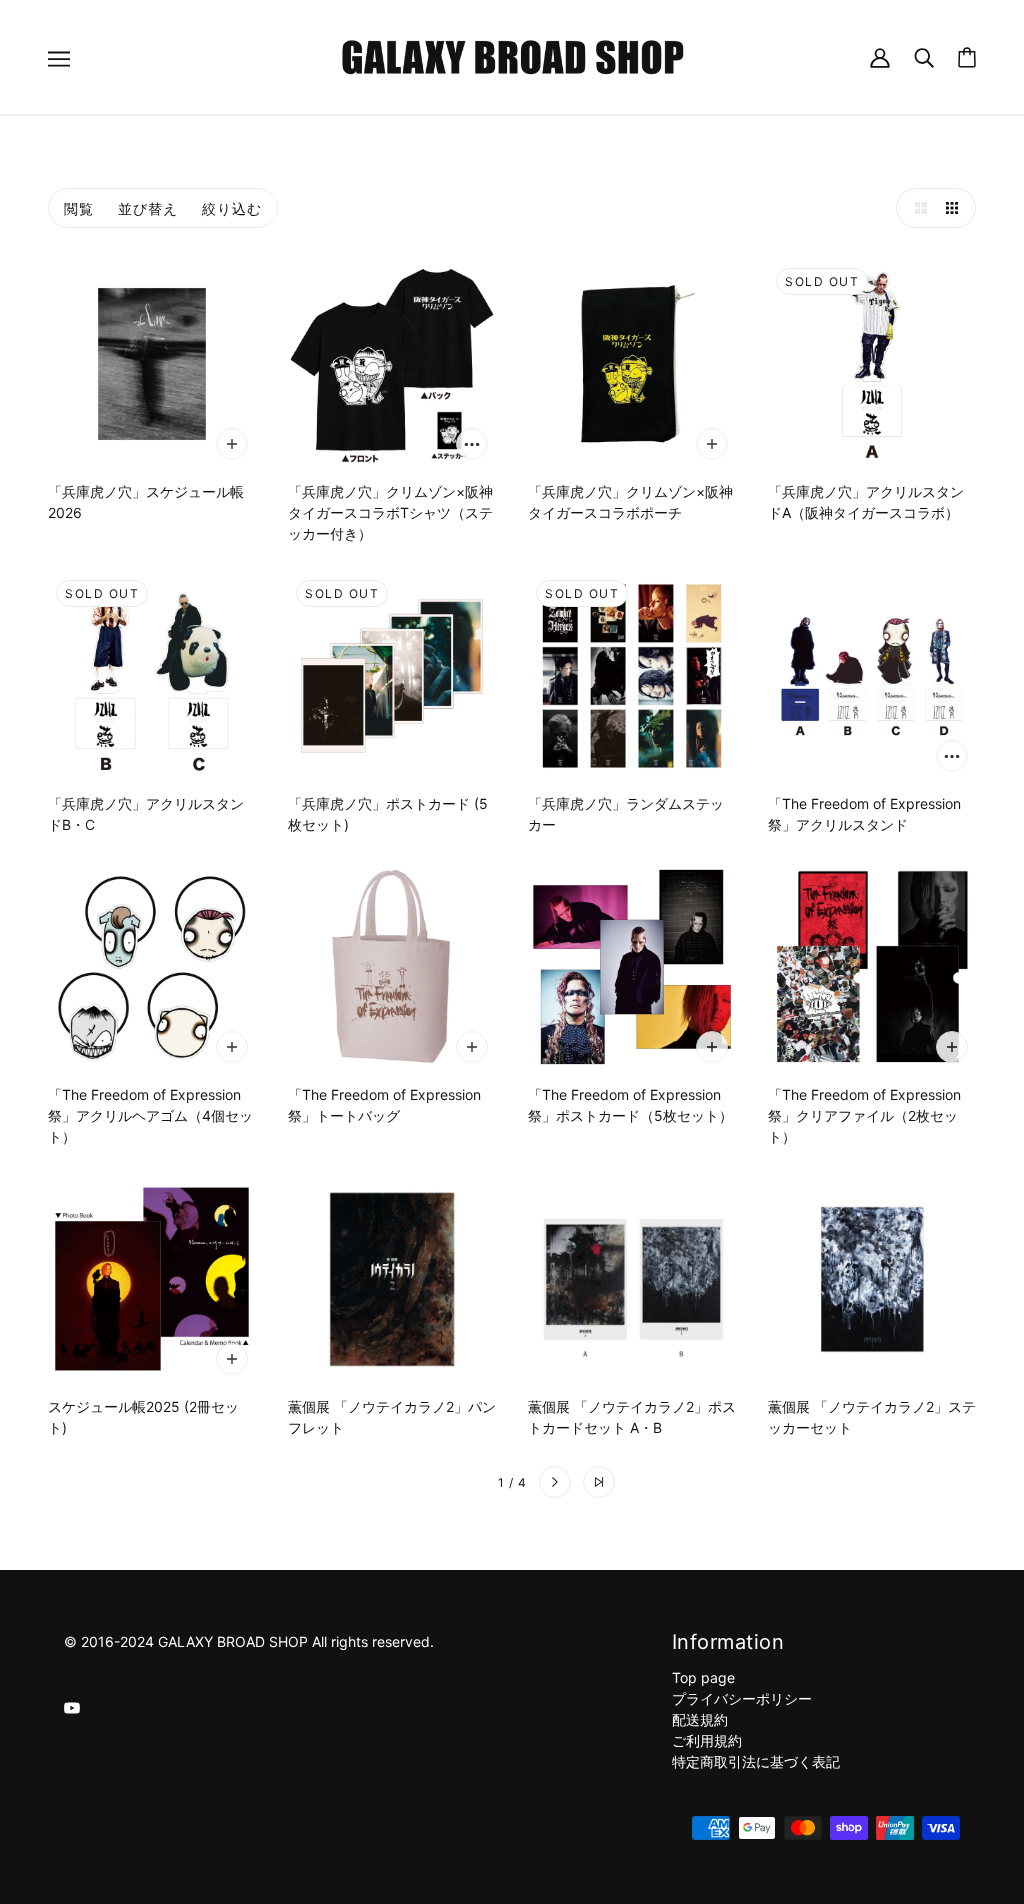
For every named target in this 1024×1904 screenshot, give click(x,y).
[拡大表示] (916, 208)
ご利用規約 (707, 1740)
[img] (72, 1706)
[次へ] (555, 1482)
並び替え (148, 208)
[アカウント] (880, 56)
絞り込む (232, 208)
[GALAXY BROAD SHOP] (512, 55)
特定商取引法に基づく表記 (756, 1761)
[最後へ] (599, 1482)
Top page (703, 1677)
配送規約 (700, 1719)
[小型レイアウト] (956, 208)
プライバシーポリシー (742, 1698)
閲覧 (79, 208)
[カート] (967, 57)
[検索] (924, 56)
